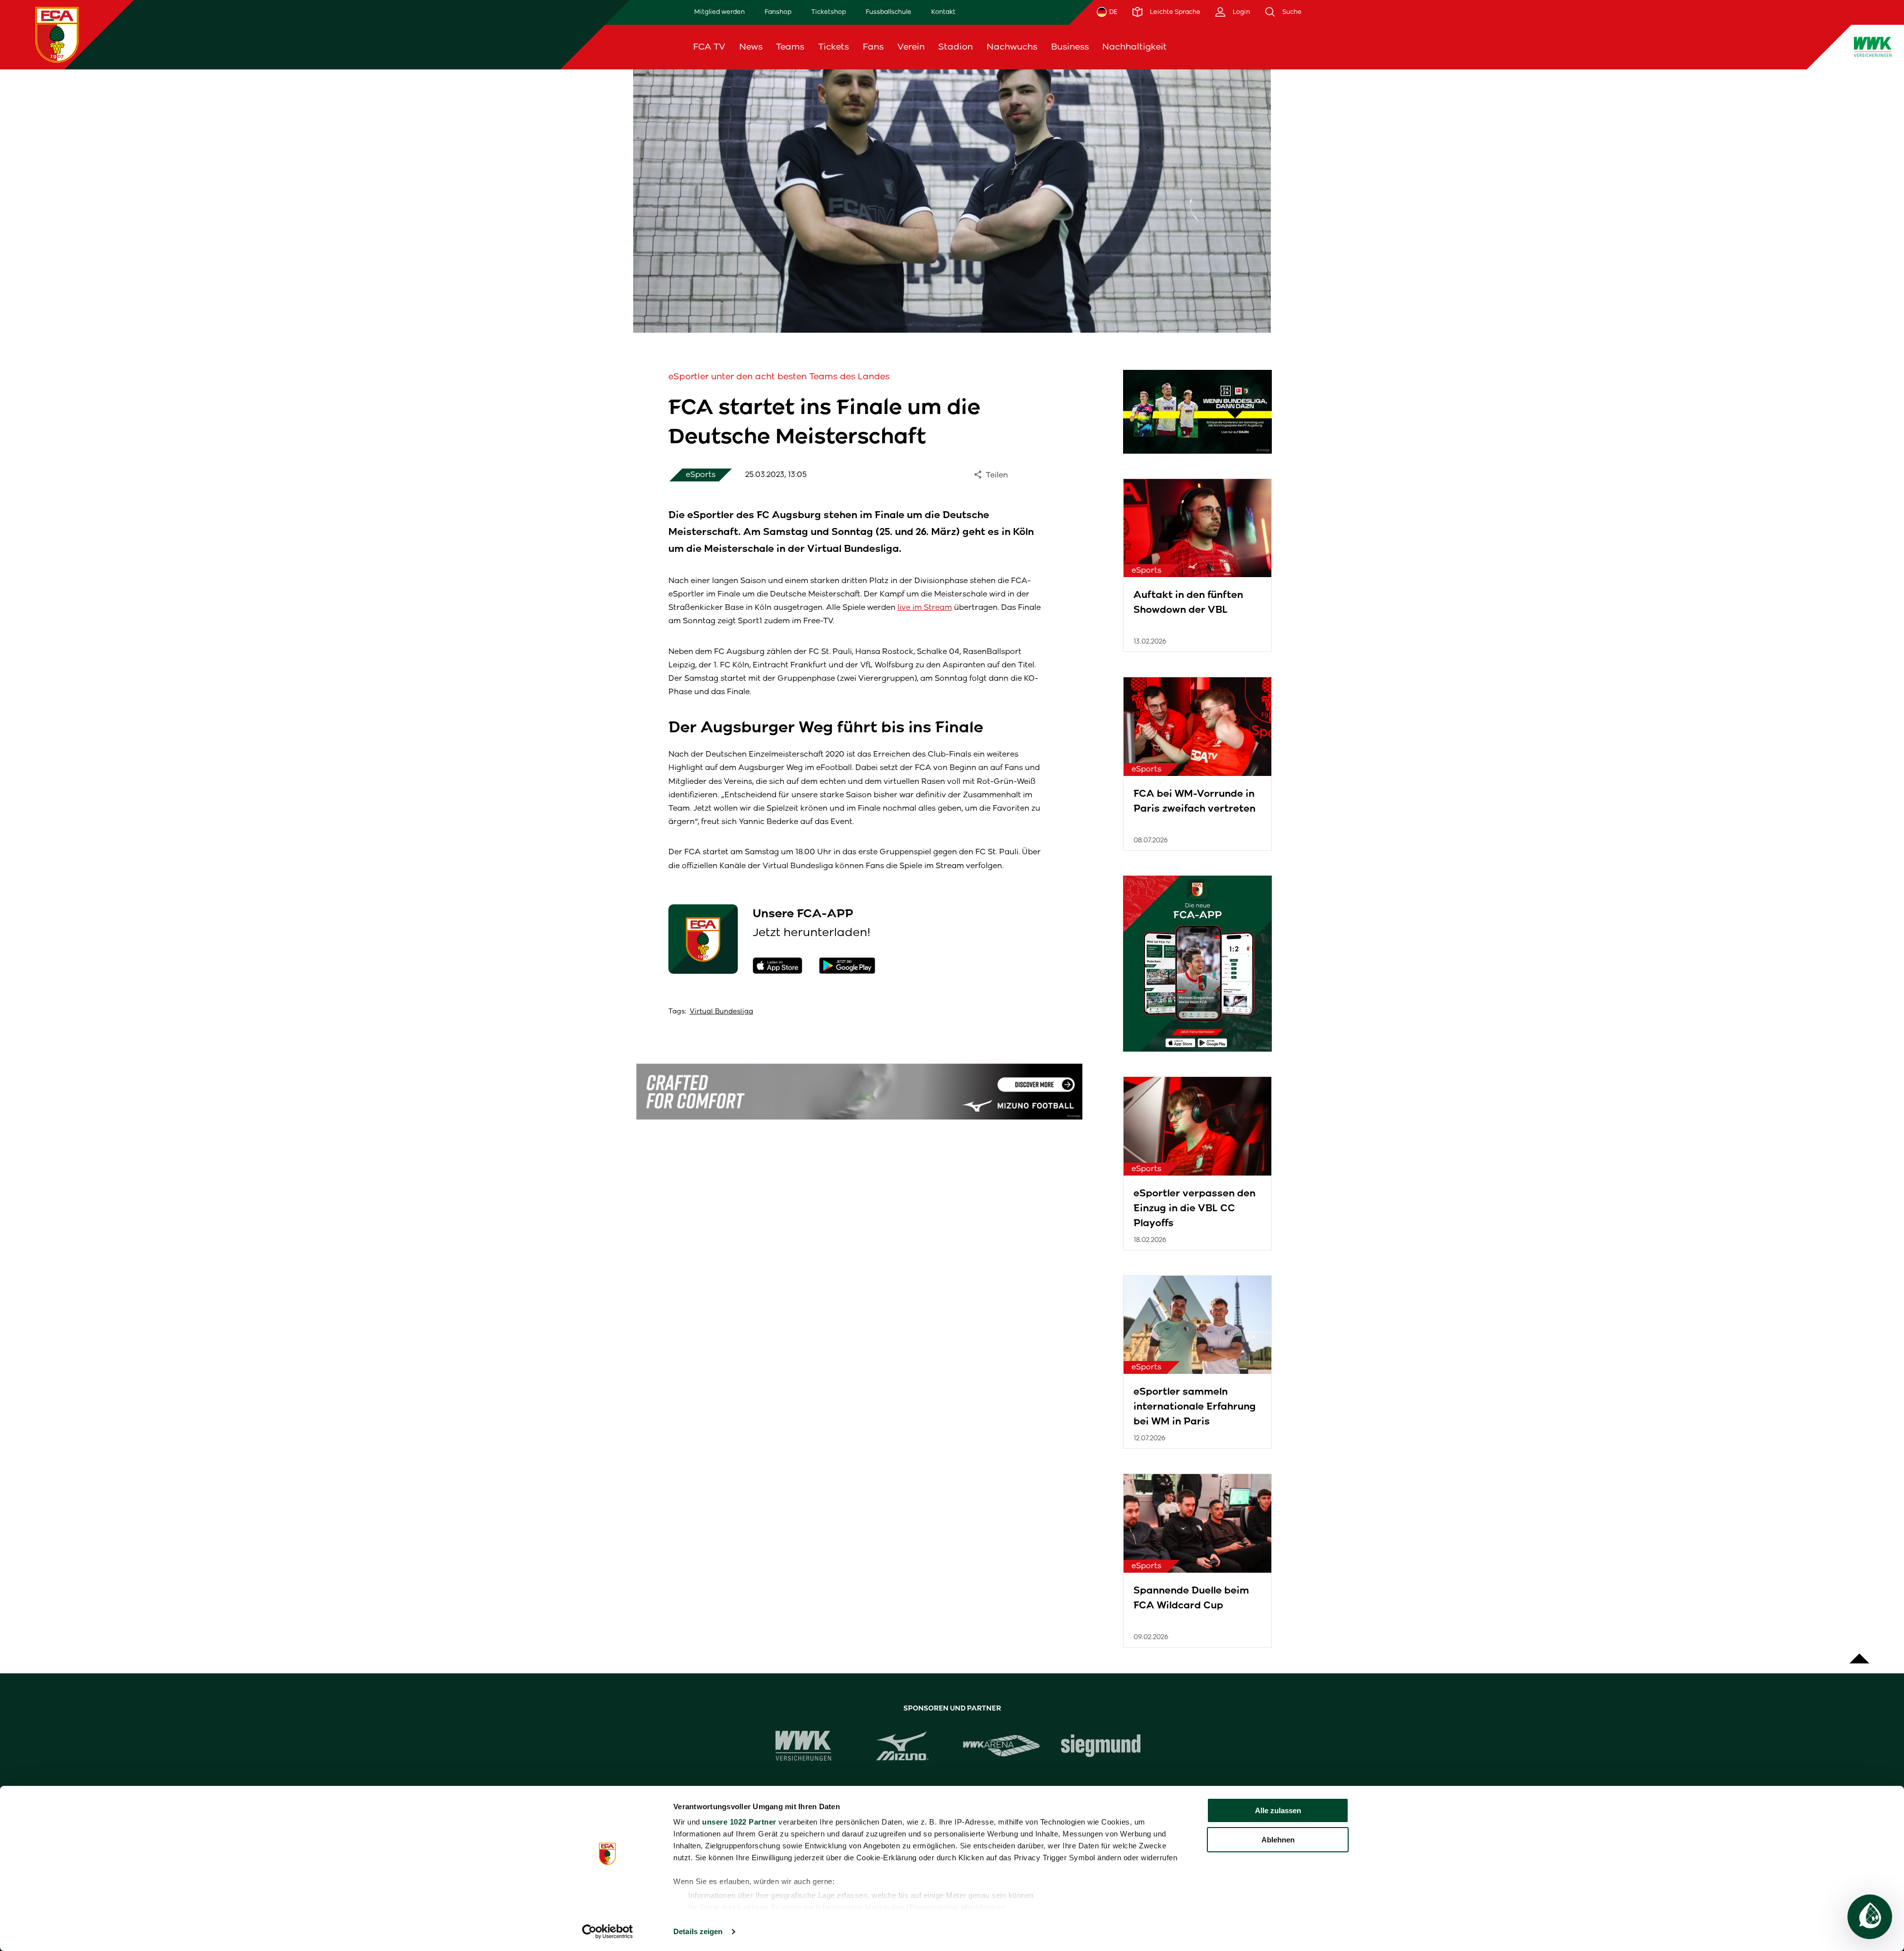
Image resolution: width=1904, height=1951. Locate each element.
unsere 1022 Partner (739, 1822)
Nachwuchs (1012, 47)
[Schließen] (1676, 47)
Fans (873, 47)
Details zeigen (698, 1931)
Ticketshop (829, 12)
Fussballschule (889, 12)
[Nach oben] (1859, 1654)
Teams (790, 47)
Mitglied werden (719, 12)
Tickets (833, 47)
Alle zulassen (1278, 1810)
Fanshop (778, 12)
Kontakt (943, 12)
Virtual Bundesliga (721, 1011)
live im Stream (925, 607)
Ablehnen (1278, 1840)
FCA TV (709, 47)
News (751, 47)
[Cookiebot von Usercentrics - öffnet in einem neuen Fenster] (608, 1932)
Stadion (955, 47)
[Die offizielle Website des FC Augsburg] (57, 34)
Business (1070, 47)
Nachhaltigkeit (1134, 47)
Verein (911, 47)
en (1651, 47)
